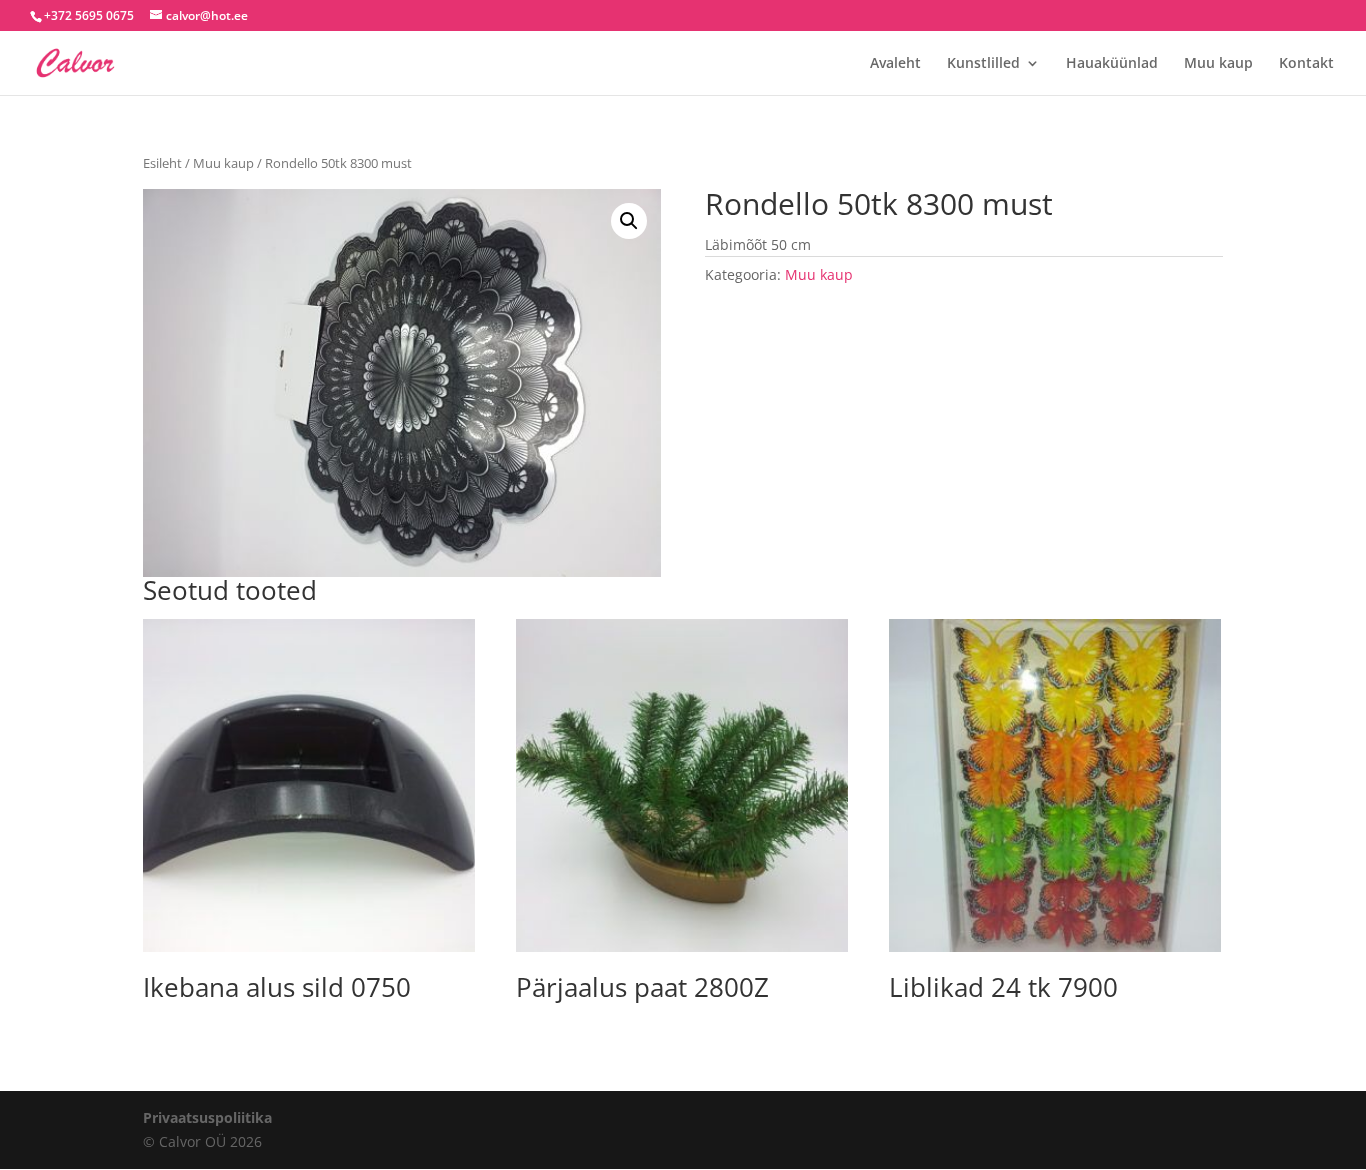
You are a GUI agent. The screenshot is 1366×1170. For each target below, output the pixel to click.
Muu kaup (1218, 64)
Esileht (162, 163)
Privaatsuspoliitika (207, 1117)
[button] (629, 221)
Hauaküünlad (1112, 64)
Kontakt (1306, 64)
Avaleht (895, 64)
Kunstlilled (983, 64)
